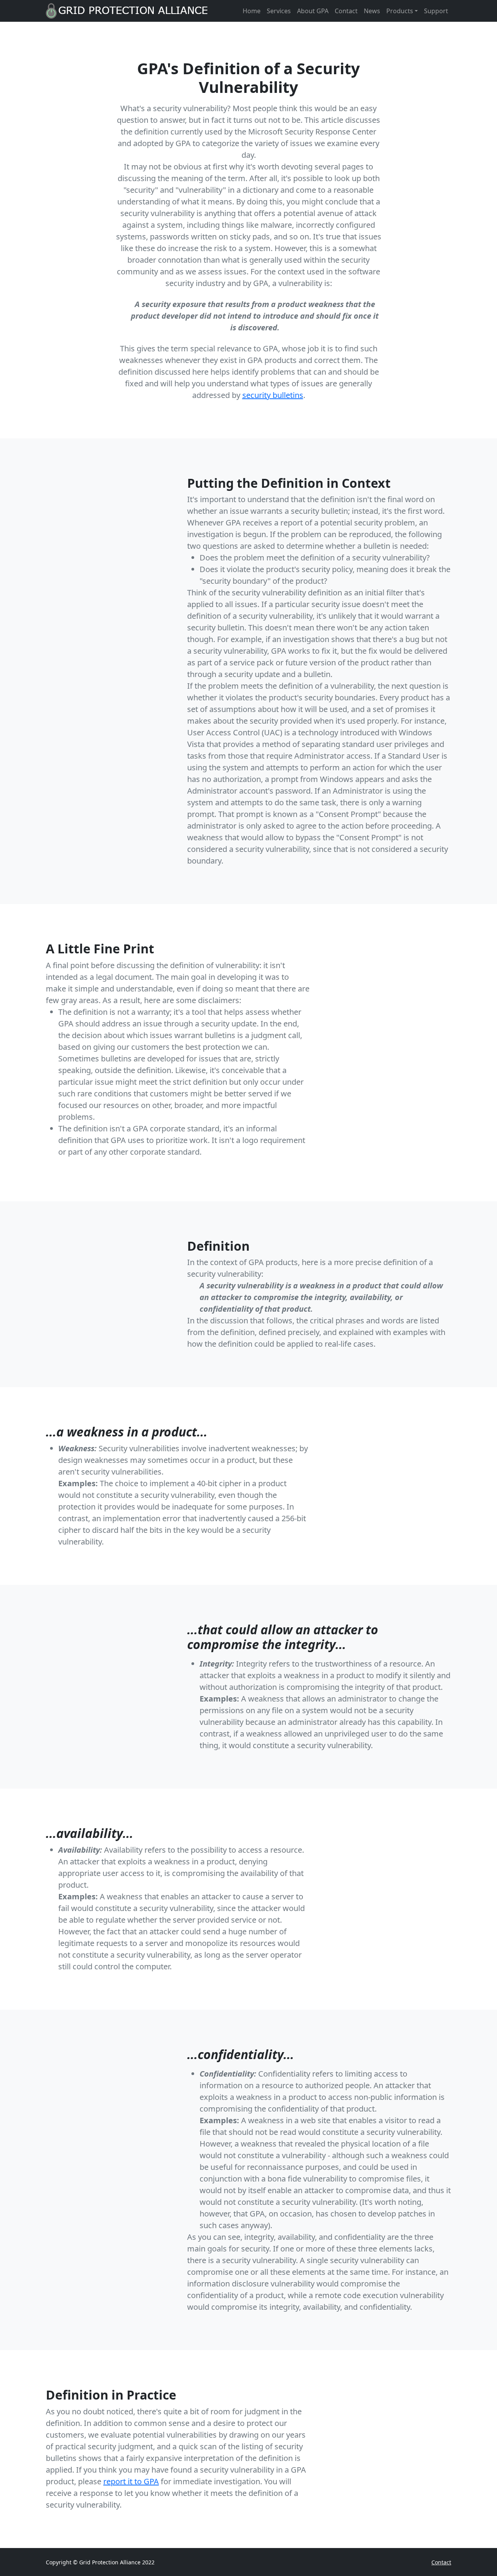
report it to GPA (131, 2481)
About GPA (313, 11)
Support (436, 11)
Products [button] (400, 11)
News (372, 11)
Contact (346, 11)
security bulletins (273, 395)
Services (279, 11)
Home (252, 11)
